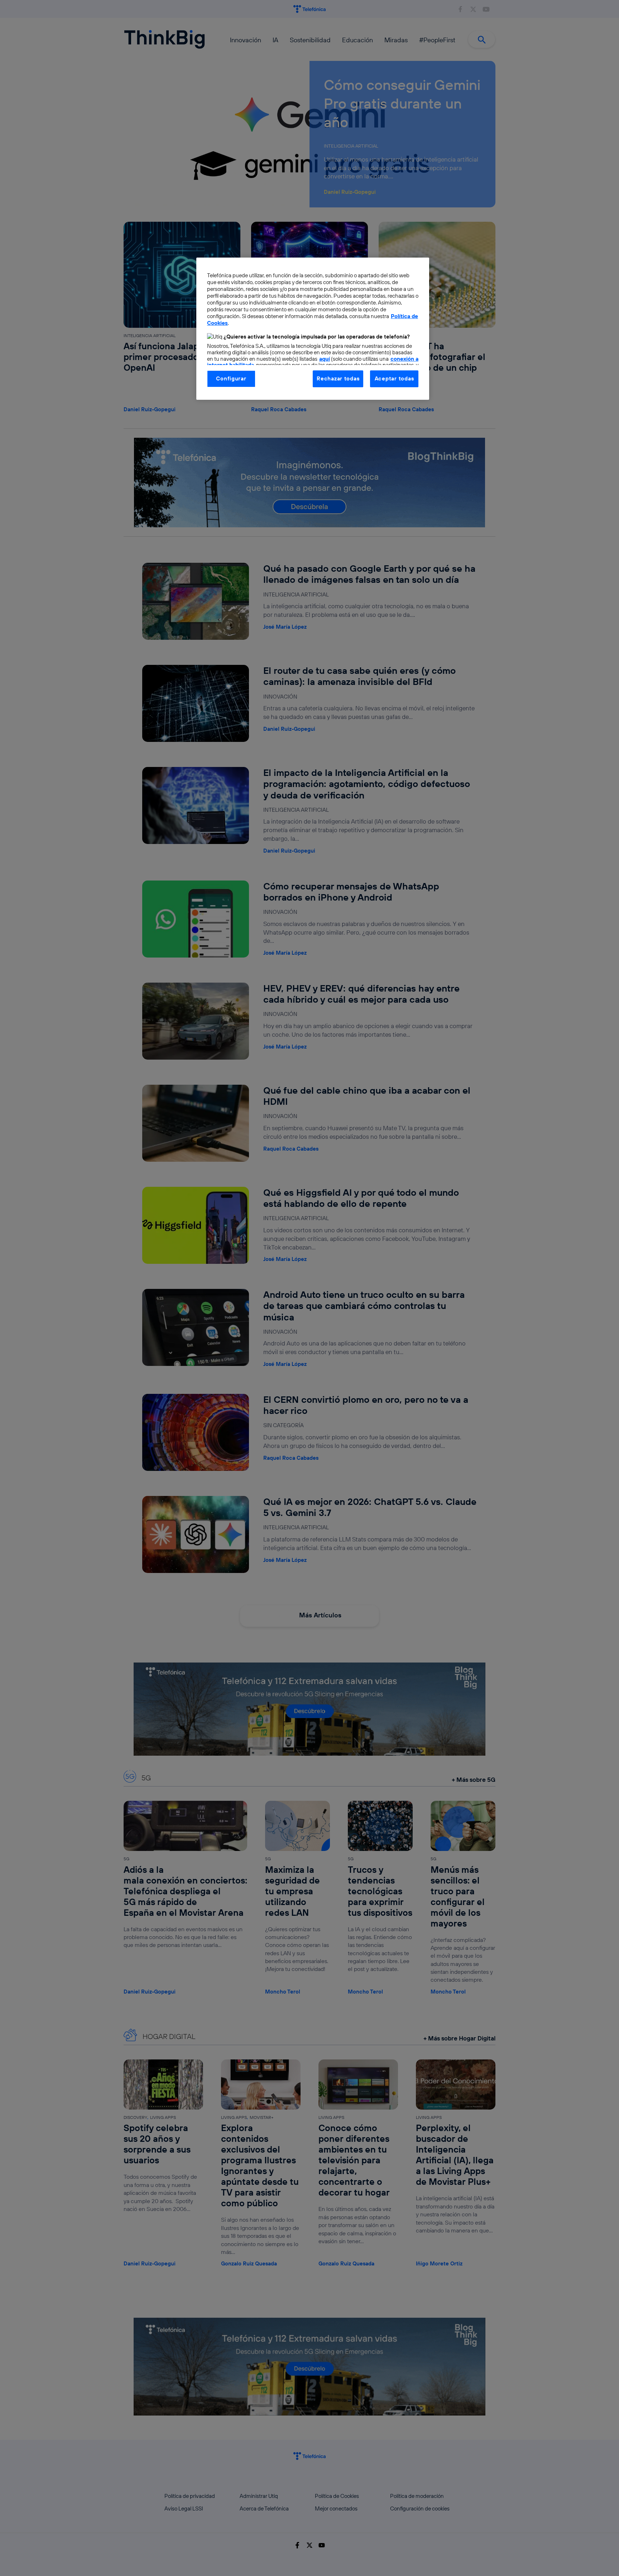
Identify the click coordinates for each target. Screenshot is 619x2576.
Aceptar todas (394, 378)
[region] (313, 328)
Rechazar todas (338, 378)
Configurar (231, 378)
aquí (325, 359)
